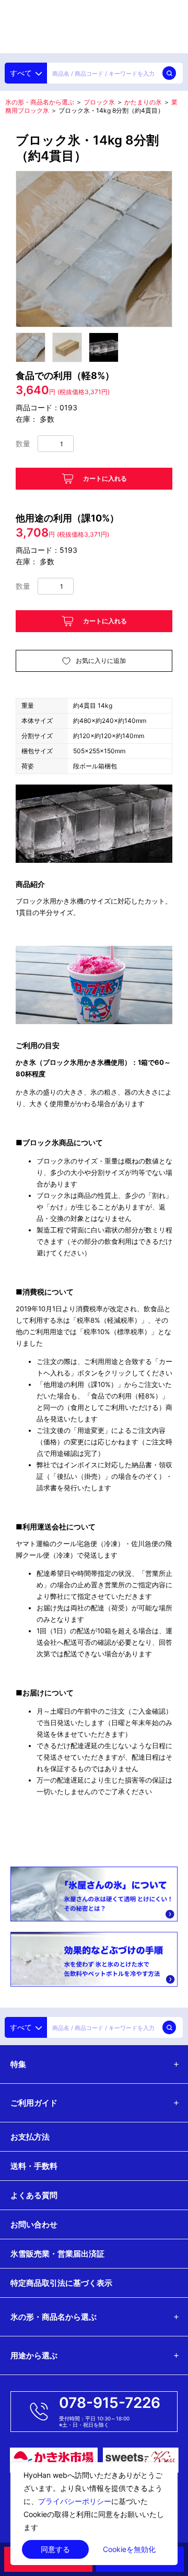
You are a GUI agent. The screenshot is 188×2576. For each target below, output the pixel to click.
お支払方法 (30, 2137)
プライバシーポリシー (75, 2501)
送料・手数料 (34, 2166)
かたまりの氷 (143, 102)
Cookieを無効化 (129, 2549)
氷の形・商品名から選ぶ (40, 102)
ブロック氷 (99, 102)
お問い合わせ (34, 2224)
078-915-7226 (110, 2403)
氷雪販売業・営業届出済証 (57, 2254)
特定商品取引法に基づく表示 (61, 2283)
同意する (55, 2549)
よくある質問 (34, 2195)
